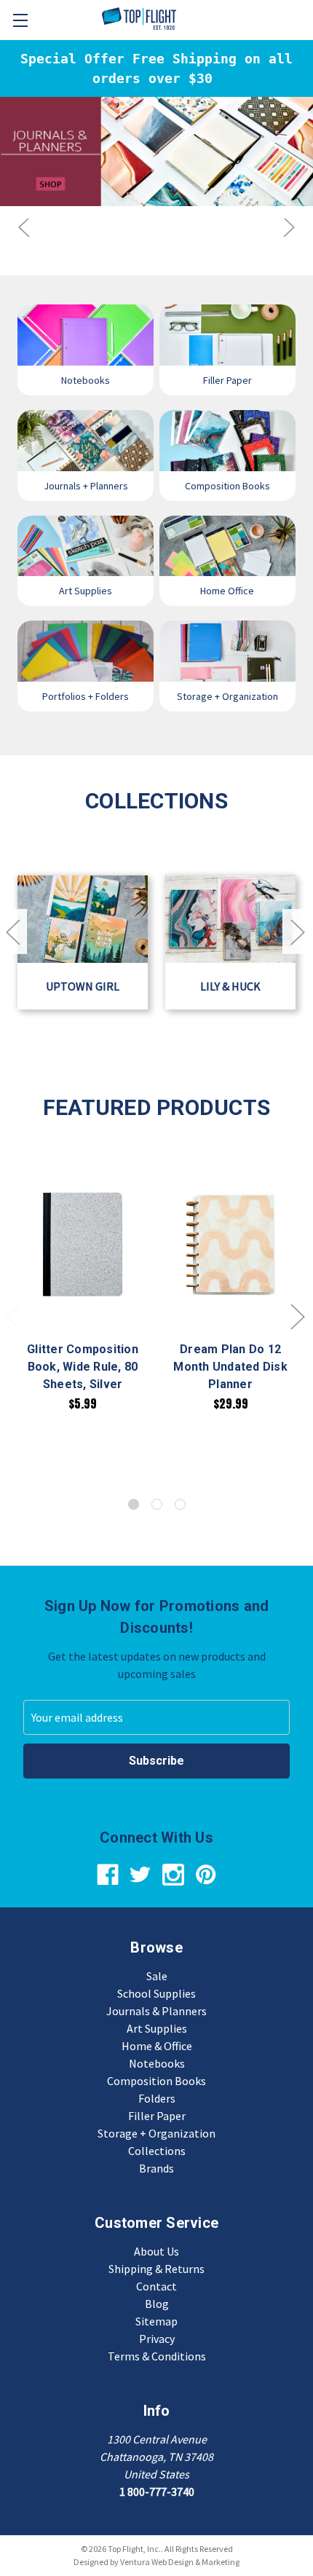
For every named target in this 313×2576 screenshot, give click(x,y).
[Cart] (304, 19)
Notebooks (157, 2063)
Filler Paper (157, 2116)
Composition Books (156, 2081)
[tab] (134, 1504)
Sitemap (156, 2321)
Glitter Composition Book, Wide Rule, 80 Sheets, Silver (83, 1367)
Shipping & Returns (156, 2269)
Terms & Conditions (157, 2356)
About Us (156, 2251)
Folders (157, 2098)
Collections (157, 2151)
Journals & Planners (156, 2011)
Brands (156, 2168)
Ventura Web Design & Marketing (180, 2562)
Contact (156, 2286)
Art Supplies (157, 2028)
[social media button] (108, 1875)
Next (288, 228)
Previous (25, 228)
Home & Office (157, 2046)
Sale (157, 1976)
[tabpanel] (83, 1285)
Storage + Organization (156, 2133)
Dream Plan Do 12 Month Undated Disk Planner (230, 1367)
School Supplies (156, 1993)
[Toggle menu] (20, 20)
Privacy (157, 2339)
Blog (157, 2304)
